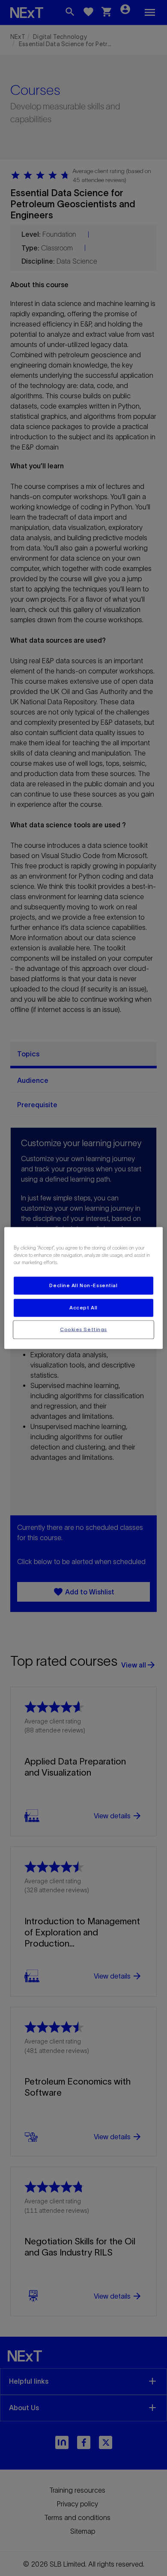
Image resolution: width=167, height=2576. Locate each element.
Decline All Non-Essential (83, 1285)
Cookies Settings (83, 1329)
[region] (84, 1288)
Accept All (83, 1308)
